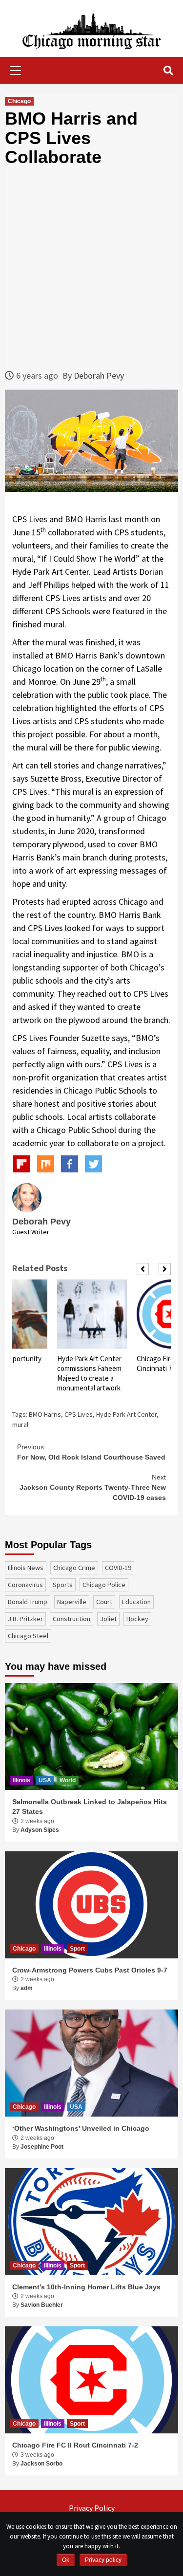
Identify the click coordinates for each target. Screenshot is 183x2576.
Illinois (21, 1780)
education (136, 1602)
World (68, 1780)
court (104, 1602)
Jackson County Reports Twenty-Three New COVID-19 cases (93, 1487)
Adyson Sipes (40, 1830)
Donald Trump (28, 1602)
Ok (66, 2560)
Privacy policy (103, 2560)
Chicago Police (104, 1585)
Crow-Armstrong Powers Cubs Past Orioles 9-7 (90, 1970)
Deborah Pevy (99, 375)
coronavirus (25, 1585)
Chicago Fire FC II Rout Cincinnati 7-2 (75, 2445)
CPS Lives (79, 1414)
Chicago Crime (74, 1568)
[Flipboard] (22, 1164)
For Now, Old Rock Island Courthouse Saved (91, 1452)
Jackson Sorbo (41, 2464)
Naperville (72, 1602)
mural (20, 1425)
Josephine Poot (42, 2147)
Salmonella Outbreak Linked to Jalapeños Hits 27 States (90, 1807)
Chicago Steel (28, 1636)
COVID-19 (118, 1568)
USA (45, 1780)
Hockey (137, 1619)
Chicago (19, 101)
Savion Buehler (42, 2305)
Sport (77, 1949)
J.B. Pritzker (25, 1619)
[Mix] (46, 1164)
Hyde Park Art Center (126, 1414)
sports (63, 1585)
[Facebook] (70, 1164)
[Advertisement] (91, 268)
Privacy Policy (92, 2508)
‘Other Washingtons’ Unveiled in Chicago (81, 2128)
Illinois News (26, 1568)
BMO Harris (45, 1414)
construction (71, 1619)
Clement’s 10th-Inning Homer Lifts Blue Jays (86, 2287)
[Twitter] (93, 1164)
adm (27, 1988)
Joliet (108, 1619)
